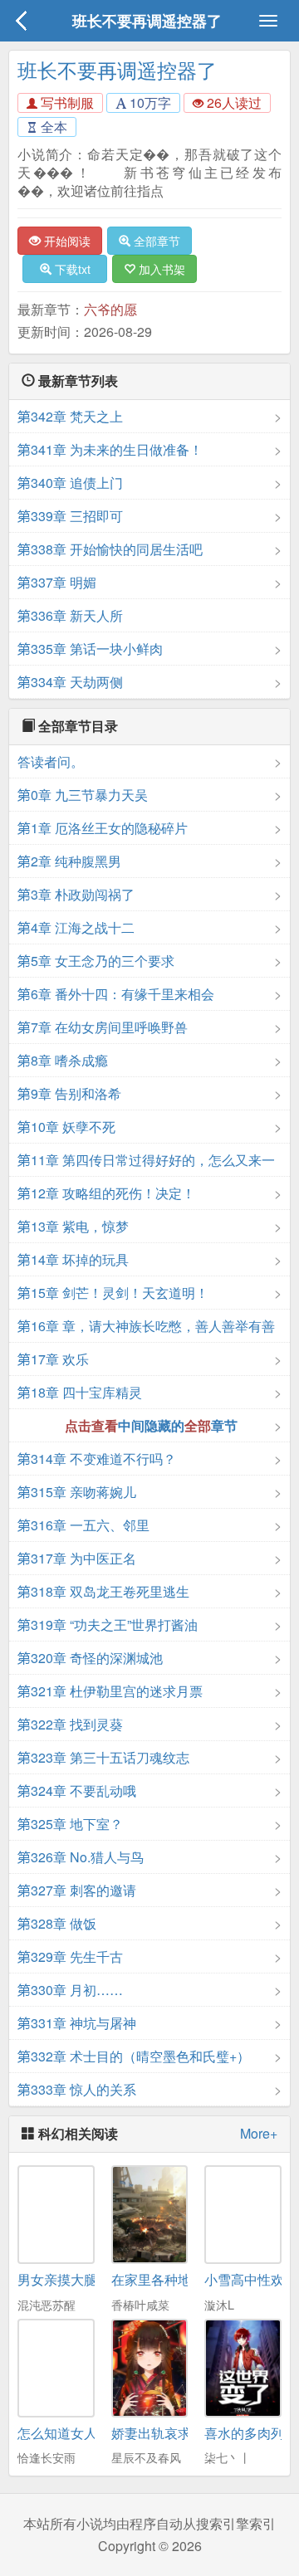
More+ (259, 2134)
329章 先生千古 (70, 1956)
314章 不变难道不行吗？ (97, 1459)
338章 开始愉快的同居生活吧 (110, 549)
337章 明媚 (57, 582)
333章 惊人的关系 (77, 2089)
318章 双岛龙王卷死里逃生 (103, 1591)
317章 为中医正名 (77, 1558)
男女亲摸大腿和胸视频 (84, 2279)
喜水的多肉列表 (251, 2433)
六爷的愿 (110, 309)
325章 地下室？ (70, 1824)
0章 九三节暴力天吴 (83, 795)
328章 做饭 (57, 1923)
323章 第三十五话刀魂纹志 (103, 1757)
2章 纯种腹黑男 (69, 861)
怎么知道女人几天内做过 (91, 2433)
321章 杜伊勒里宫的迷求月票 (110, 1691)
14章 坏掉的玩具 (73, 1259)
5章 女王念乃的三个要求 (96, 961)
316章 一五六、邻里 (83, 1525)
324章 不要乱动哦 (77, 1791)
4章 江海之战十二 (76, 927)
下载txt (71, 269)
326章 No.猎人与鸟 (81, 1857)
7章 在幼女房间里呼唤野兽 (103, 1027)
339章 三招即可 (70, 516)
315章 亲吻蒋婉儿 (77, 1492)
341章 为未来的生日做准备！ (110, 449)
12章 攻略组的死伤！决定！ (106, 1193)
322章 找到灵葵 (70, 1724)
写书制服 (66, 102)
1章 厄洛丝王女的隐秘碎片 (103, 828)
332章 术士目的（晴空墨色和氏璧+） (134, 2056)
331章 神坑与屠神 (77, 2023)
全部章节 (155, 241)
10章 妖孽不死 (66, 1127)
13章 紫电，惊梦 (73, 1226)
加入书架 (160, 269)
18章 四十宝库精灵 (80, 1392)
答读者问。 (51, 761)
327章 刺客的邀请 (77, 1890)
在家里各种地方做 (164, 2279)
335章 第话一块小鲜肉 (90, 649)
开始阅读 (66, 241)
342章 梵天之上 (70, 416)
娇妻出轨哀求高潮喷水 (178, 2433)
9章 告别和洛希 (69, 1093)
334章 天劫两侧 (70, 682)
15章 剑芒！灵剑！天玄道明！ (113, 1293)
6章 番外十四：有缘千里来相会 (116, 994)
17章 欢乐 (53, 1359)
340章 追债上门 (70, 483)
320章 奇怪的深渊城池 (90, 1658)
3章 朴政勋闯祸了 (76, 894)
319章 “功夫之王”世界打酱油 (108, 1625)
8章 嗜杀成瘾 (63, 1060)
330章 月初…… (70, 1990)
